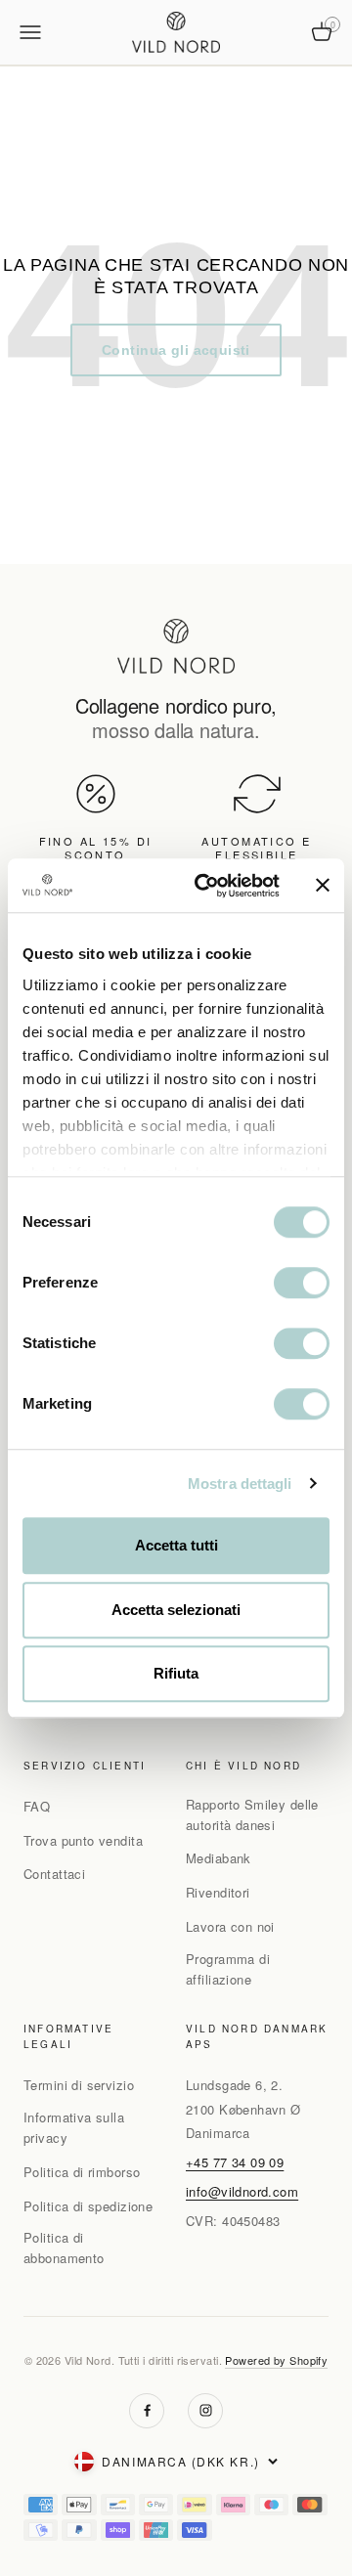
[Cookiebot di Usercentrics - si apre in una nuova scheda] (206, 886)
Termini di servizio (79, 2085)
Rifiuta (176, 1673)
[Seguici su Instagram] (205, 2411)
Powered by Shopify (276, 2360)
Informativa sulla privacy (74, 2127)
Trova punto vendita (83, 1840)
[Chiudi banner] (323, 886)
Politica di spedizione (88, 2206)
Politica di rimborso (82, 2172)
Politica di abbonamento (64, 2248)
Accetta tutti (176, 1545)
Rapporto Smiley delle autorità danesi (252, 1814)
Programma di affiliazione (228, 1969)
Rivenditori (218, 1892)
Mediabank (219, 1858)
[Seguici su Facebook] (147, 2411)
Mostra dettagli (240, 1484)
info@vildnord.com (242, 2191)
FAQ (37, 1806)
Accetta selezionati (176, 1610)
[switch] (302, 1283)
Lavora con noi (230, 1926)
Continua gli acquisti (176, 350)
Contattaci (54, 1874)
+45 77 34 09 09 (235, 2162)
